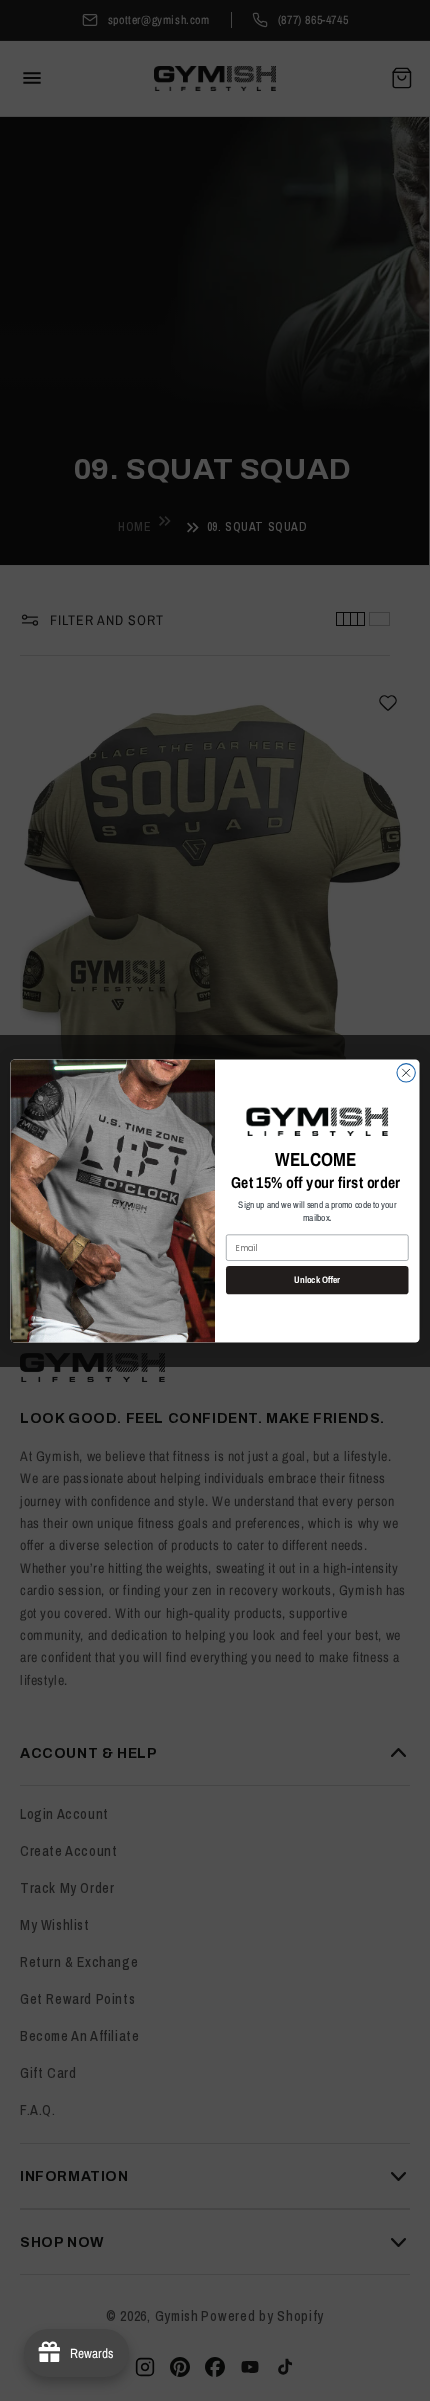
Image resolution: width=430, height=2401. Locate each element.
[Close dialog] (406, 1072)
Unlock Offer (317, 1279)
